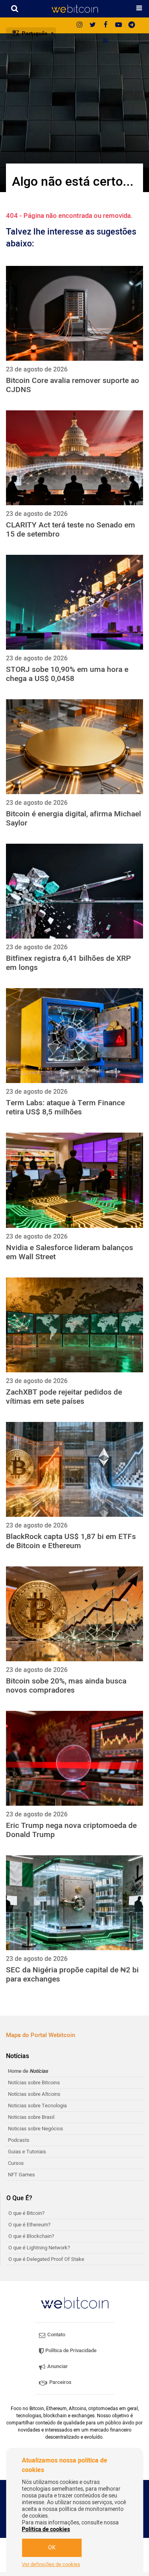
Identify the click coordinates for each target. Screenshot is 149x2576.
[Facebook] (106, 25)
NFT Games (21, 2175)
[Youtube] (119, 25)
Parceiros (60, 2382)
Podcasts (19, 2140)
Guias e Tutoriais (27, 2152)
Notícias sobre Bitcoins (34, 2083)
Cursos (16, 2163)
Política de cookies (46, 2529)
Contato (56, 2335)
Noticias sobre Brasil (31, 2117)
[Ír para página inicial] (74, 9)
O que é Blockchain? (31, 2236)
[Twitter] (93, 25)
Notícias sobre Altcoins (34, 2094)
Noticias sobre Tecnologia (37, 2106)
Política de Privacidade (70, 2350)
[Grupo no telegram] (132, 25)
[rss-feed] (106, 41)
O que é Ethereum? (29, 2225)
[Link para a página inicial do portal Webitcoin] (75, 2303)
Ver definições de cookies (51, 2564)
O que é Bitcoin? (26, 2213)
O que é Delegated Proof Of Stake (46, 2259)
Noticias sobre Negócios (36, 2129)
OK (52, 2548)
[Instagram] (79, 25)
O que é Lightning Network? (39, 2248)
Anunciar (57, 2366)
